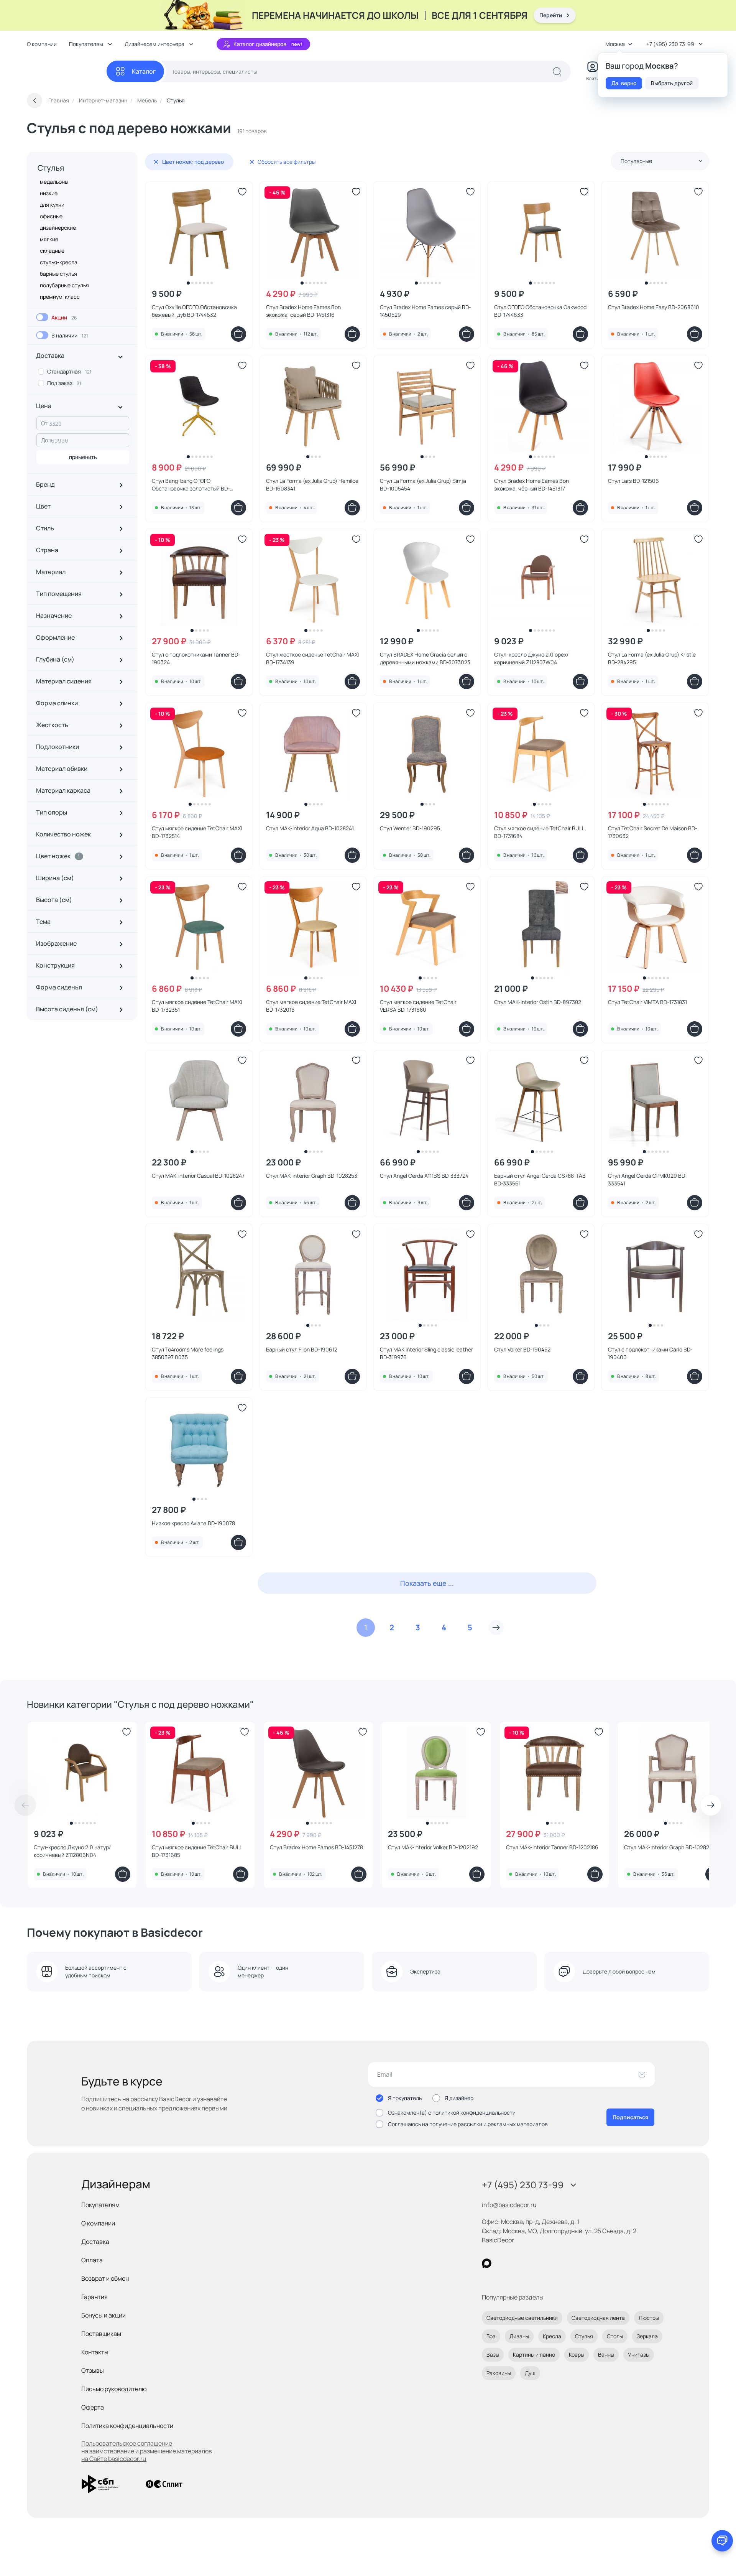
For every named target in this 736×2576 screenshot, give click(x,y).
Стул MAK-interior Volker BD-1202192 (433, 1847)
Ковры (577, 2355)
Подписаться (630, 2117)
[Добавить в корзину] (238, 334)
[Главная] (67, 72)
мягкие (49, 239)
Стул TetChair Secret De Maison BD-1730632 (653, 832)
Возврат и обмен (105, 2278)
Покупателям (100, 2205)
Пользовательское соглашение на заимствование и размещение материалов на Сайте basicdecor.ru (147, 2451)
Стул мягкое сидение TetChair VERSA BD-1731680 (418, 1006)
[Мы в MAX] (487, 2263)
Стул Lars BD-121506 (633, 481)
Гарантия (94, 2297)
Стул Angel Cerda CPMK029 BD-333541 (648, 1179)
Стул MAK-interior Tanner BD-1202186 (552, 1847)
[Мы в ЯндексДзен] (534, 2263)
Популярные (636, 161)
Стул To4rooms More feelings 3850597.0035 (188, 1353)
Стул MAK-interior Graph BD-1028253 (312, 1176)
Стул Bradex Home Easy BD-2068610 (654, 307)
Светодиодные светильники (522, 2318)
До (44, 440)
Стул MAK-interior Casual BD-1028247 (198, 1176)
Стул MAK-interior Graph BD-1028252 (670, 1847)
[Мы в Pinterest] (502, 2263)
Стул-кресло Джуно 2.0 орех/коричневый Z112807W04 (531, 658)
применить (83, 457)
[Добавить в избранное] (242, 192)
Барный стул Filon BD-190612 (302, 1349)
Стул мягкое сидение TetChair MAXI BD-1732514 (197, 832)
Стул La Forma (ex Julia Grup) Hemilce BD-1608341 (312, 485)
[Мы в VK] (518, 2263)
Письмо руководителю (114, 2389)
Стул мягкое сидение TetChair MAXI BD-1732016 (311, 1006)
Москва (615, 44)
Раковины (499, 2373)
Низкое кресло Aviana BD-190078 (193, 1523)
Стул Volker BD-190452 (522, 1349)
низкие (49, 193)
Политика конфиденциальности (127, 2426)
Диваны (519, 2336)
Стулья (51, 168)
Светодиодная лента (598, 2318)
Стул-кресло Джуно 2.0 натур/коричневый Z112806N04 (72, 1851)
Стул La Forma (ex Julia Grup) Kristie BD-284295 (652, 658)
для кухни (52, 205)
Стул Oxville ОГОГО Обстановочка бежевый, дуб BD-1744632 (194, 311)
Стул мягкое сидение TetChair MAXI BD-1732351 (197, 1006)
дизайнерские (58, 228)
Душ (530, 2373)
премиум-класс (60, 297)
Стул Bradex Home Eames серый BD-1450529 (426, 311)
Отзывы (93, 2370)
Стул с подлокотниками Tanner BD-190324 (196, 658)
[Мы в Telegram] (550, 2263)
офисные (51, 216)
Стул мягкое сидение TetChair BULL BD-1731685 (197, 1851)
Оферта (93, 2407)
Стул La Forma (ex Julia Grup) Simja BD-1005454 (423, 485)
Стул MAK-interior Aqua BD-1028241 (310, 828)
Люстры (649, 2318)
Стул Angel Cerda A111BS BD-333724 (424, 1176)
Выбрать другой (672, 83)
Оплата (92, 2260)
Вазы (493, 2355)
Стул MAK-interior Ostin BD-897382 (538, 1002)
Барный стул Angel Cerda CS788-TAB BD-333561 (540, 1179)
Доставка (95, 2242)
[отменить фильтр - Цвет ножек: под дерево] (156, 162)
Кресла (552, 2336)
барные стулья (58, 274)
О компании (42, 44)
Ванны (606, 2355)
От (44, 423)
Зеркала (647, 2336)
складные (52, 251)
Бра (491, 2336)
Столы (615, 2336)
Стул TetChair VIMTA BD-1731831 (647, 1002)
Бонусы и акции (103, 2315)
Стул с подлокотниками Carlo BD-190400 (650, 1353)
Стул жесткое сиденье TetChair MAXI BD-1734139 (312, 658)
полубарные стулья (64, 285)
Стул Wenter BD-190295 (410, 828)
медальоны (54, 182)
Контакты (95, 2352)
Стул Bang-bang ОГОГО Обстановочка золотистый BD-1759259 (191, 485)
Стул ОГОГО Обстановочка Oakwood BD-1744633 (540, 311)
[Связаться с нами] (722, 2541)
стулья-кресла (59, 262)
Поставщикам (101, 2334)
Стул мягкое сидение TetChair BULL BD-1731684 (539, 832)
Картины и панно (534, 2355)
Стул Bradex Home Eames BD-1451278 (316, 1847)
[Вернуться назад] (34, 100)
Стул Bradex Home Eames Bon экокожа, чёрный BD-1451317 (531, 485)
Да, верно (624, 83)
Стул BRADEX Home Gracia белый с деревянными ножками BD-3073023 (425, 658)
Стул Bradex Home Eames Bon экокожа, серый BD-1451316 (303, 311)
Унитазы (639, 2355)
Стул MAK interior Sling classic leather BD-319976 (426, 1353)
